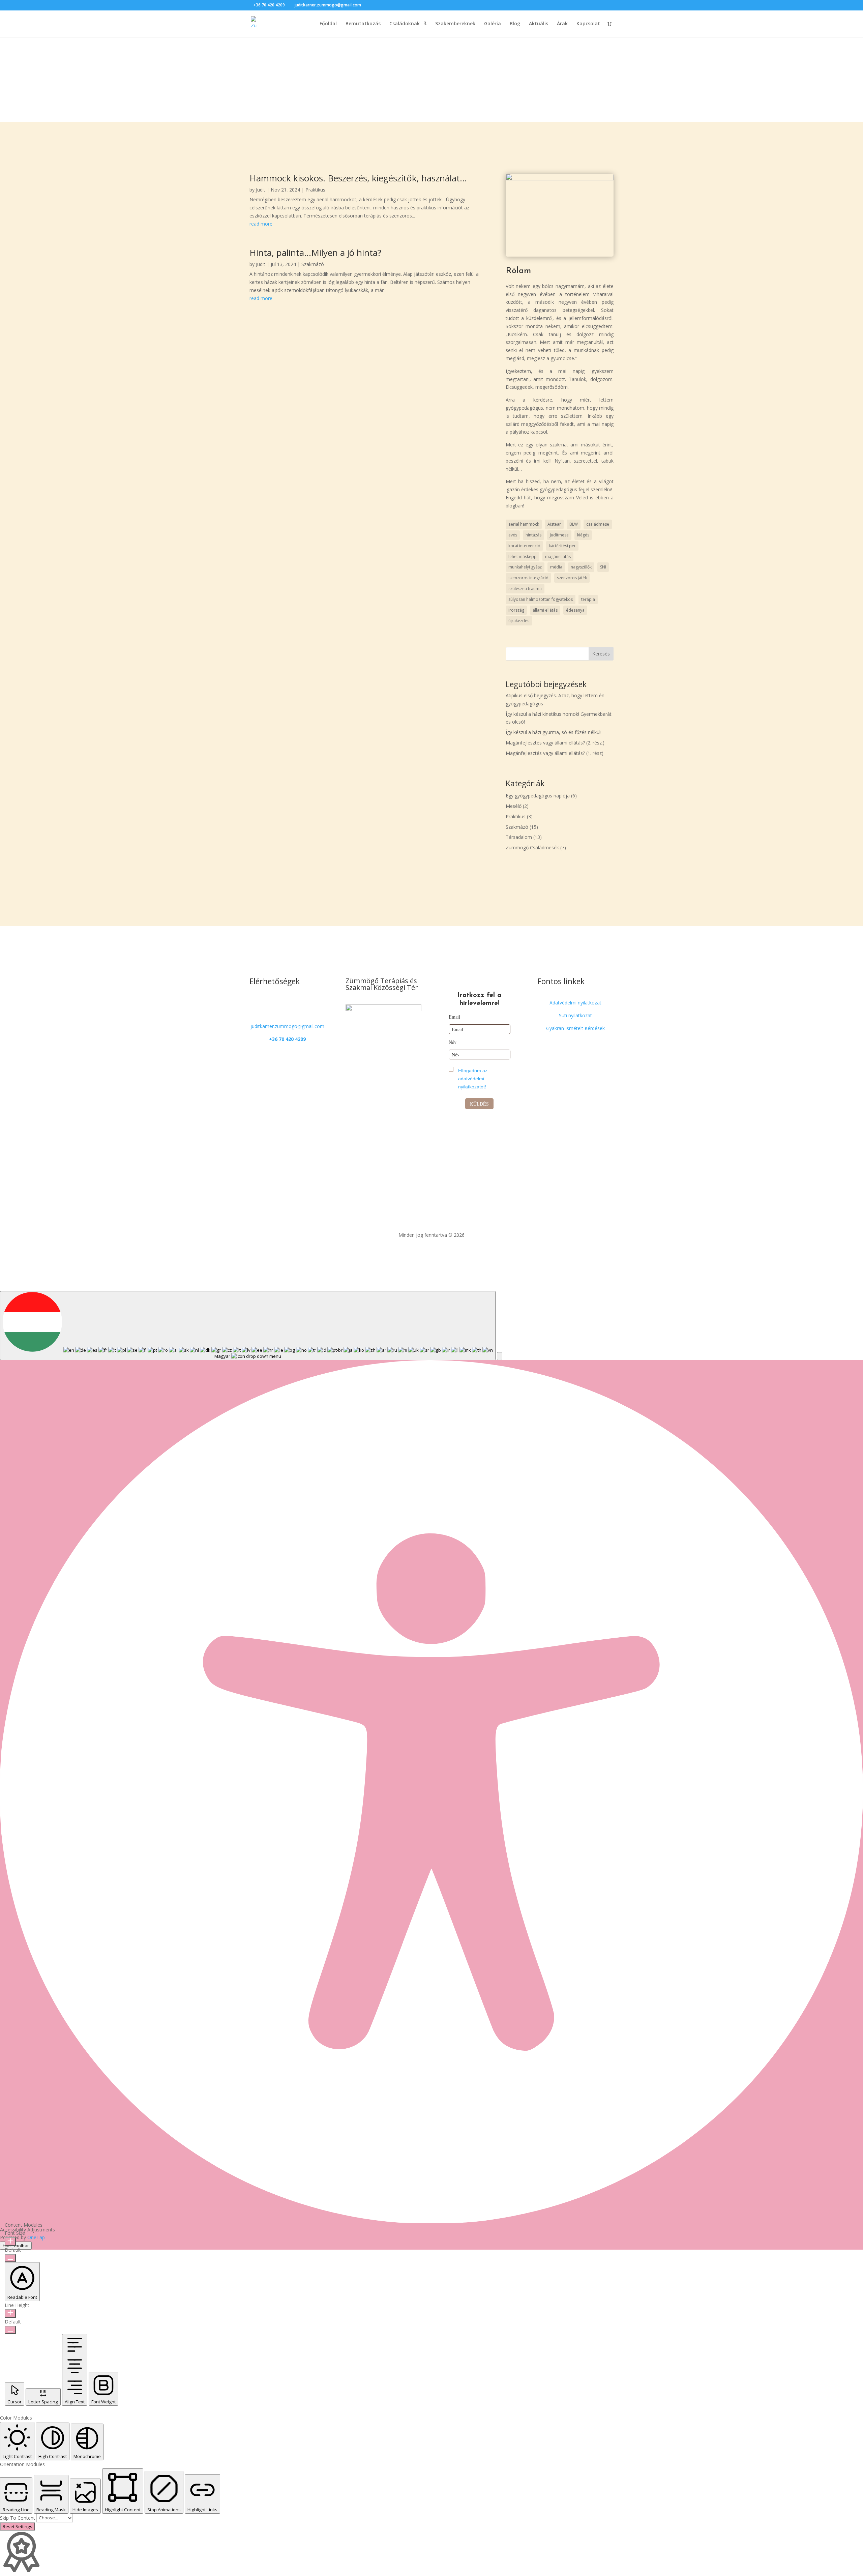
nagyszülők (581, 567)
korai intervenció (524, 546)
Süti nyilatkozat (575, 1015)
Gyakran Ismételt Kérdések (575, 1028)
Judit (261, 190)
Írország (516, 610)
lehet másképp (523, 557)
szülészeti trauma (525, 589)
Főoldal (328, 24)
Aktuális (539, 24)
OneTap (36, 2237)
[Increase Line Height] (10, 2313)
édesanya (575, 610)
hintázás (533, 535)
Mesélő (514, 806)
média (556, 567)
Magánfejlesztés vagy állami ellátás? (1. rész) (555, 753)
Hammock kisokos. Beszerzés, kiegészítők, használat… (358, 178)
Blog (515, 24)
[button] (500, 1356)
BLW (574, 524)
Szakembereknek (455, 24)
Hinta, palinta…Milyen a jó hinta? (315, 253)
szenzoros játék (572, 578)
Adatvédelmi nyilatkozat (575, 1003)
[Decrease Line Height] (10, 2330)
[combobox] (248, 1326)
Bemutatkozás (363, 24)
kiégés (583, 535)
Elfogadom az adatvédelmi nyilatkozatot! (473, 1079)
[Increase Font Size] (10, 2242)
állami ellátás (545, 610)
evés (513, 535)
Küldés (479, 1104)
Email (454, 1017)
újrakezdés (519, 621)
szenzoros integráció (528, 578)
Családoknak (405, 24)
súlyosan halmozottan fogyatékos (541, 599)
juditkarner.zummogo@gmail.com (287, 1026)
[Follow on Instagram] (294, 1004)
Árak (562, 24)
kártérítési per (562, 546)
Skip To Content (18, 2518)
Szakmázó (313, 264)
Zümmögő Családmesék (532, 847)
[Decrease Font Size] (10, 2258)
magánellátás (558, 557)
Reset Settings (18, 2526)
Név (453, 1042)
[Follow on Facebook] (281, 1004)
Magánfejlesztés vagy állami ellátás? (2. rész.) (555, 743)
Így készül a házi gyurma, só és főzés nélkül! (554, 732)
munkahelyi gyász (525, 567)
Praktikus (315, 190)
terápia (588, 599)
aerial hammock (524, 524)
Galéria (493, 24)
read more (261, 224)
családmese (598, 524)
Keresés (601, 654)
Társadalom (519, 837)
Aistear (554, 524)
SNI (603, 567)
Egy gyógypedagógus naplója (538, 796)
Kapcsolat (588, 24)
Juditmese (559, 535)
